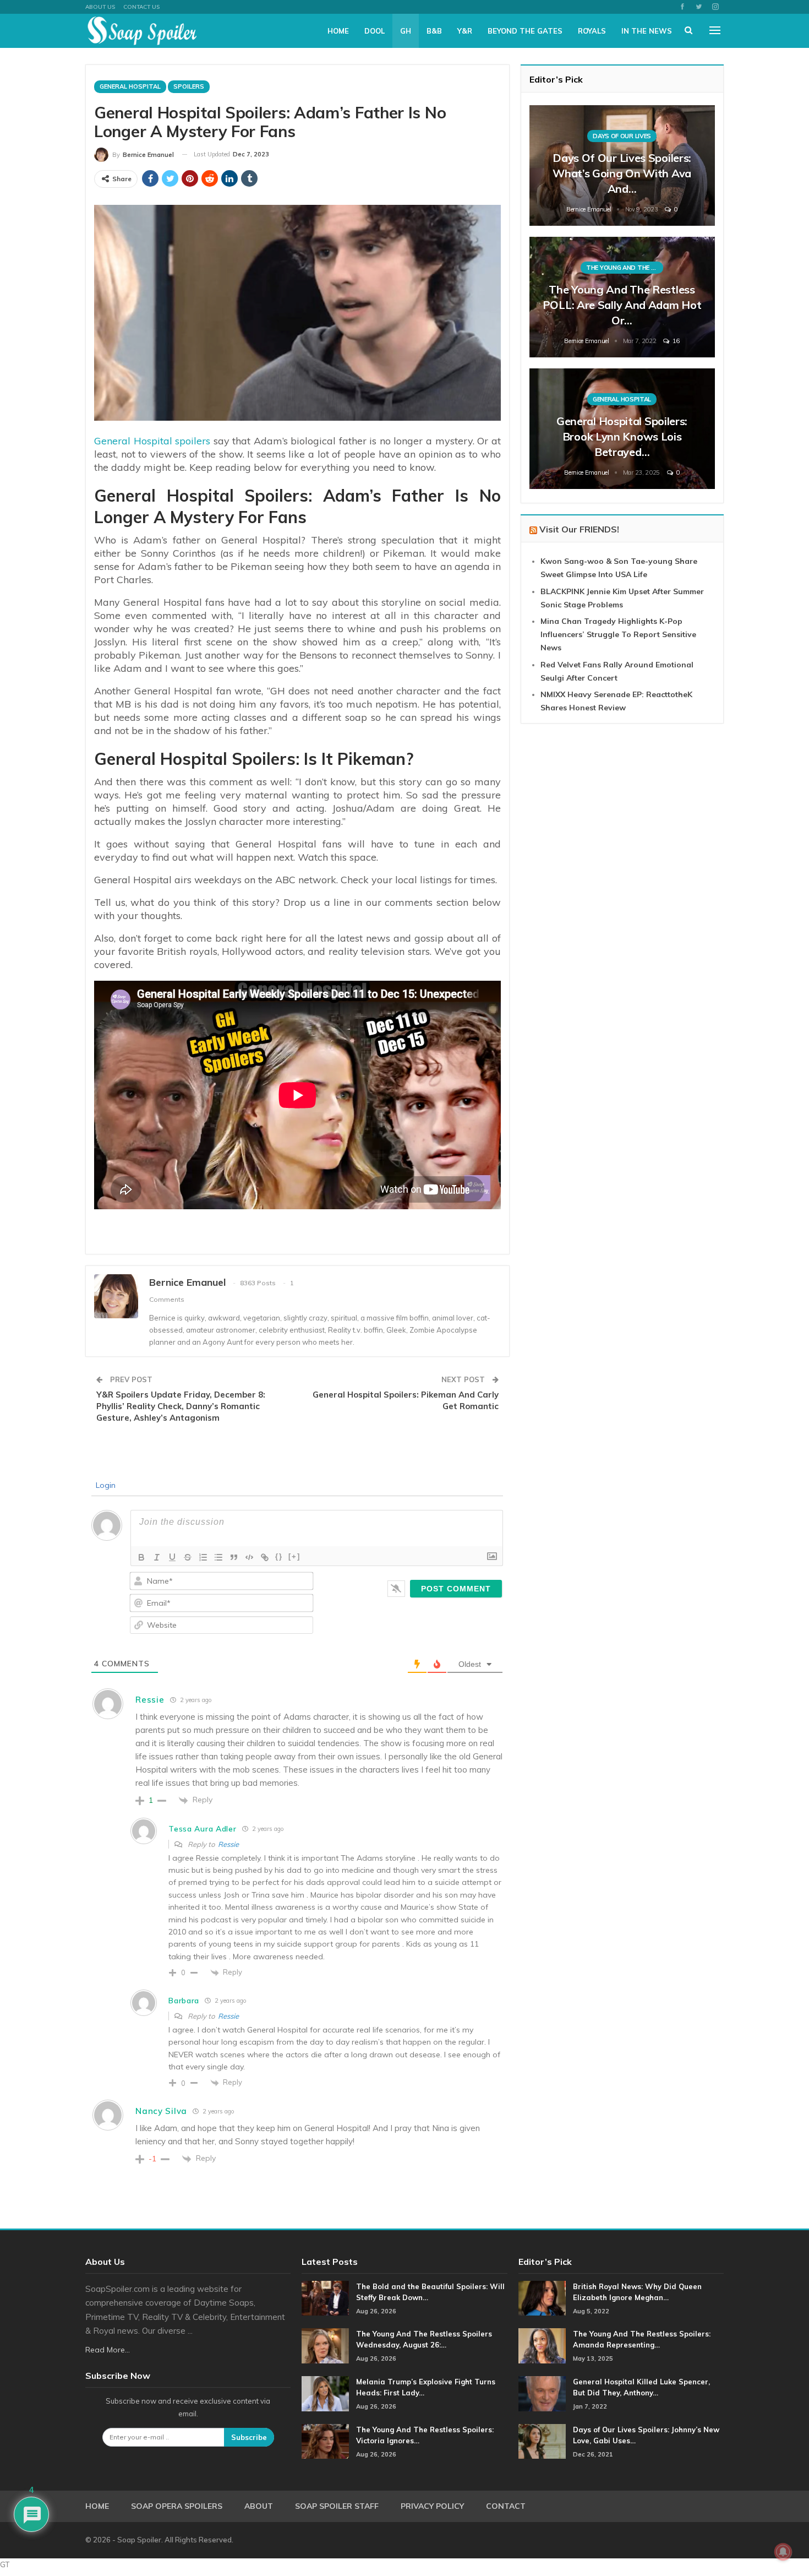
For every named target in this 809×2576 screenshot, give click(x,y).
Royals (592, 31)
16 (675, 341)
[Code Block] (249, 1557)
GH (406, 31)
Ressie (228, 1844)
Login (105, 1485)
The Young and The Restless (625, 268)
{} (279, 1556)
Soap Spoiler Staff (337, 2506)
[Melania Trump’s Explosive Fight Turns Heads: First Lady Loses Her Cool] (325, 2394)
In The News (647, 31)
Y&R (465, 31)
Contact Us (141, 7)
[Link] (265, 1557)
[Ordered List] (203, 1557)
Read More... (108, 2350)
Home (338, 31)
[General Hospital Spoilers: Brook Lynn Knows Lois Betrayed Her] (622, 429)
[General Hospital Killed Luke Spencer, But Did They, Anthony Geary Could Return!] (542, 2394)
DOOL (375, 31)
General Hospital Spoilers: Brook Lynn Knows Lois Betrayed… (622, 436)
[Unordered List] (218, 1557)
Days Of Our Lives (622, 136)
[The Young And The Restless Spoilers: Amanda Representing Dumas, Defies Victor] (542, 2346)
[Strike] (188, 1557)
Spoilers (189, 86)
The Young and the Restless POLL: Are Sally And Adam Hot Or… (622, 305)
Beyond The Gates (525, 31)
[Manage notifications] (783, 2552)
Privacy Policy (432, 2506)
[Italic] (157, 1557)
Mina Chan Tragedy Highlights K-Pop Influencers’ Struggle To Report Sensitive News (618, 634)
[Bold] (141, 1557)
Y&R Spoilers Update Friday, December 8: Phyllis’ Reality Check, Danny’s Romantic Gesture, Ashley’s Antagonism (181, 1406)
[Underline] (172, 1557)
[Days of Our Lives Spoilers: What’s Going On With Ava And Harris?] (622, 165)
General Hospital (130, 86)
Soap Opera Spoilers (177, 2506)
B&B (434, 31)
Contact (506, 2506)
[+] (294, 1556)
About (259, 2506)
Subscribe (249, 2437)
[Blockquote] (234, 1557)
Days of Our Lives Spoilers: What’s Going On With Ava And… (622, 173)
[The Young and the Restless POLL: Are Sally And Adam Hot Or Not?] (622, 297)
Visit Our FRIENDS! (579, 529)
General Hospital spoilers (152, 441)
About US (100, 7)
